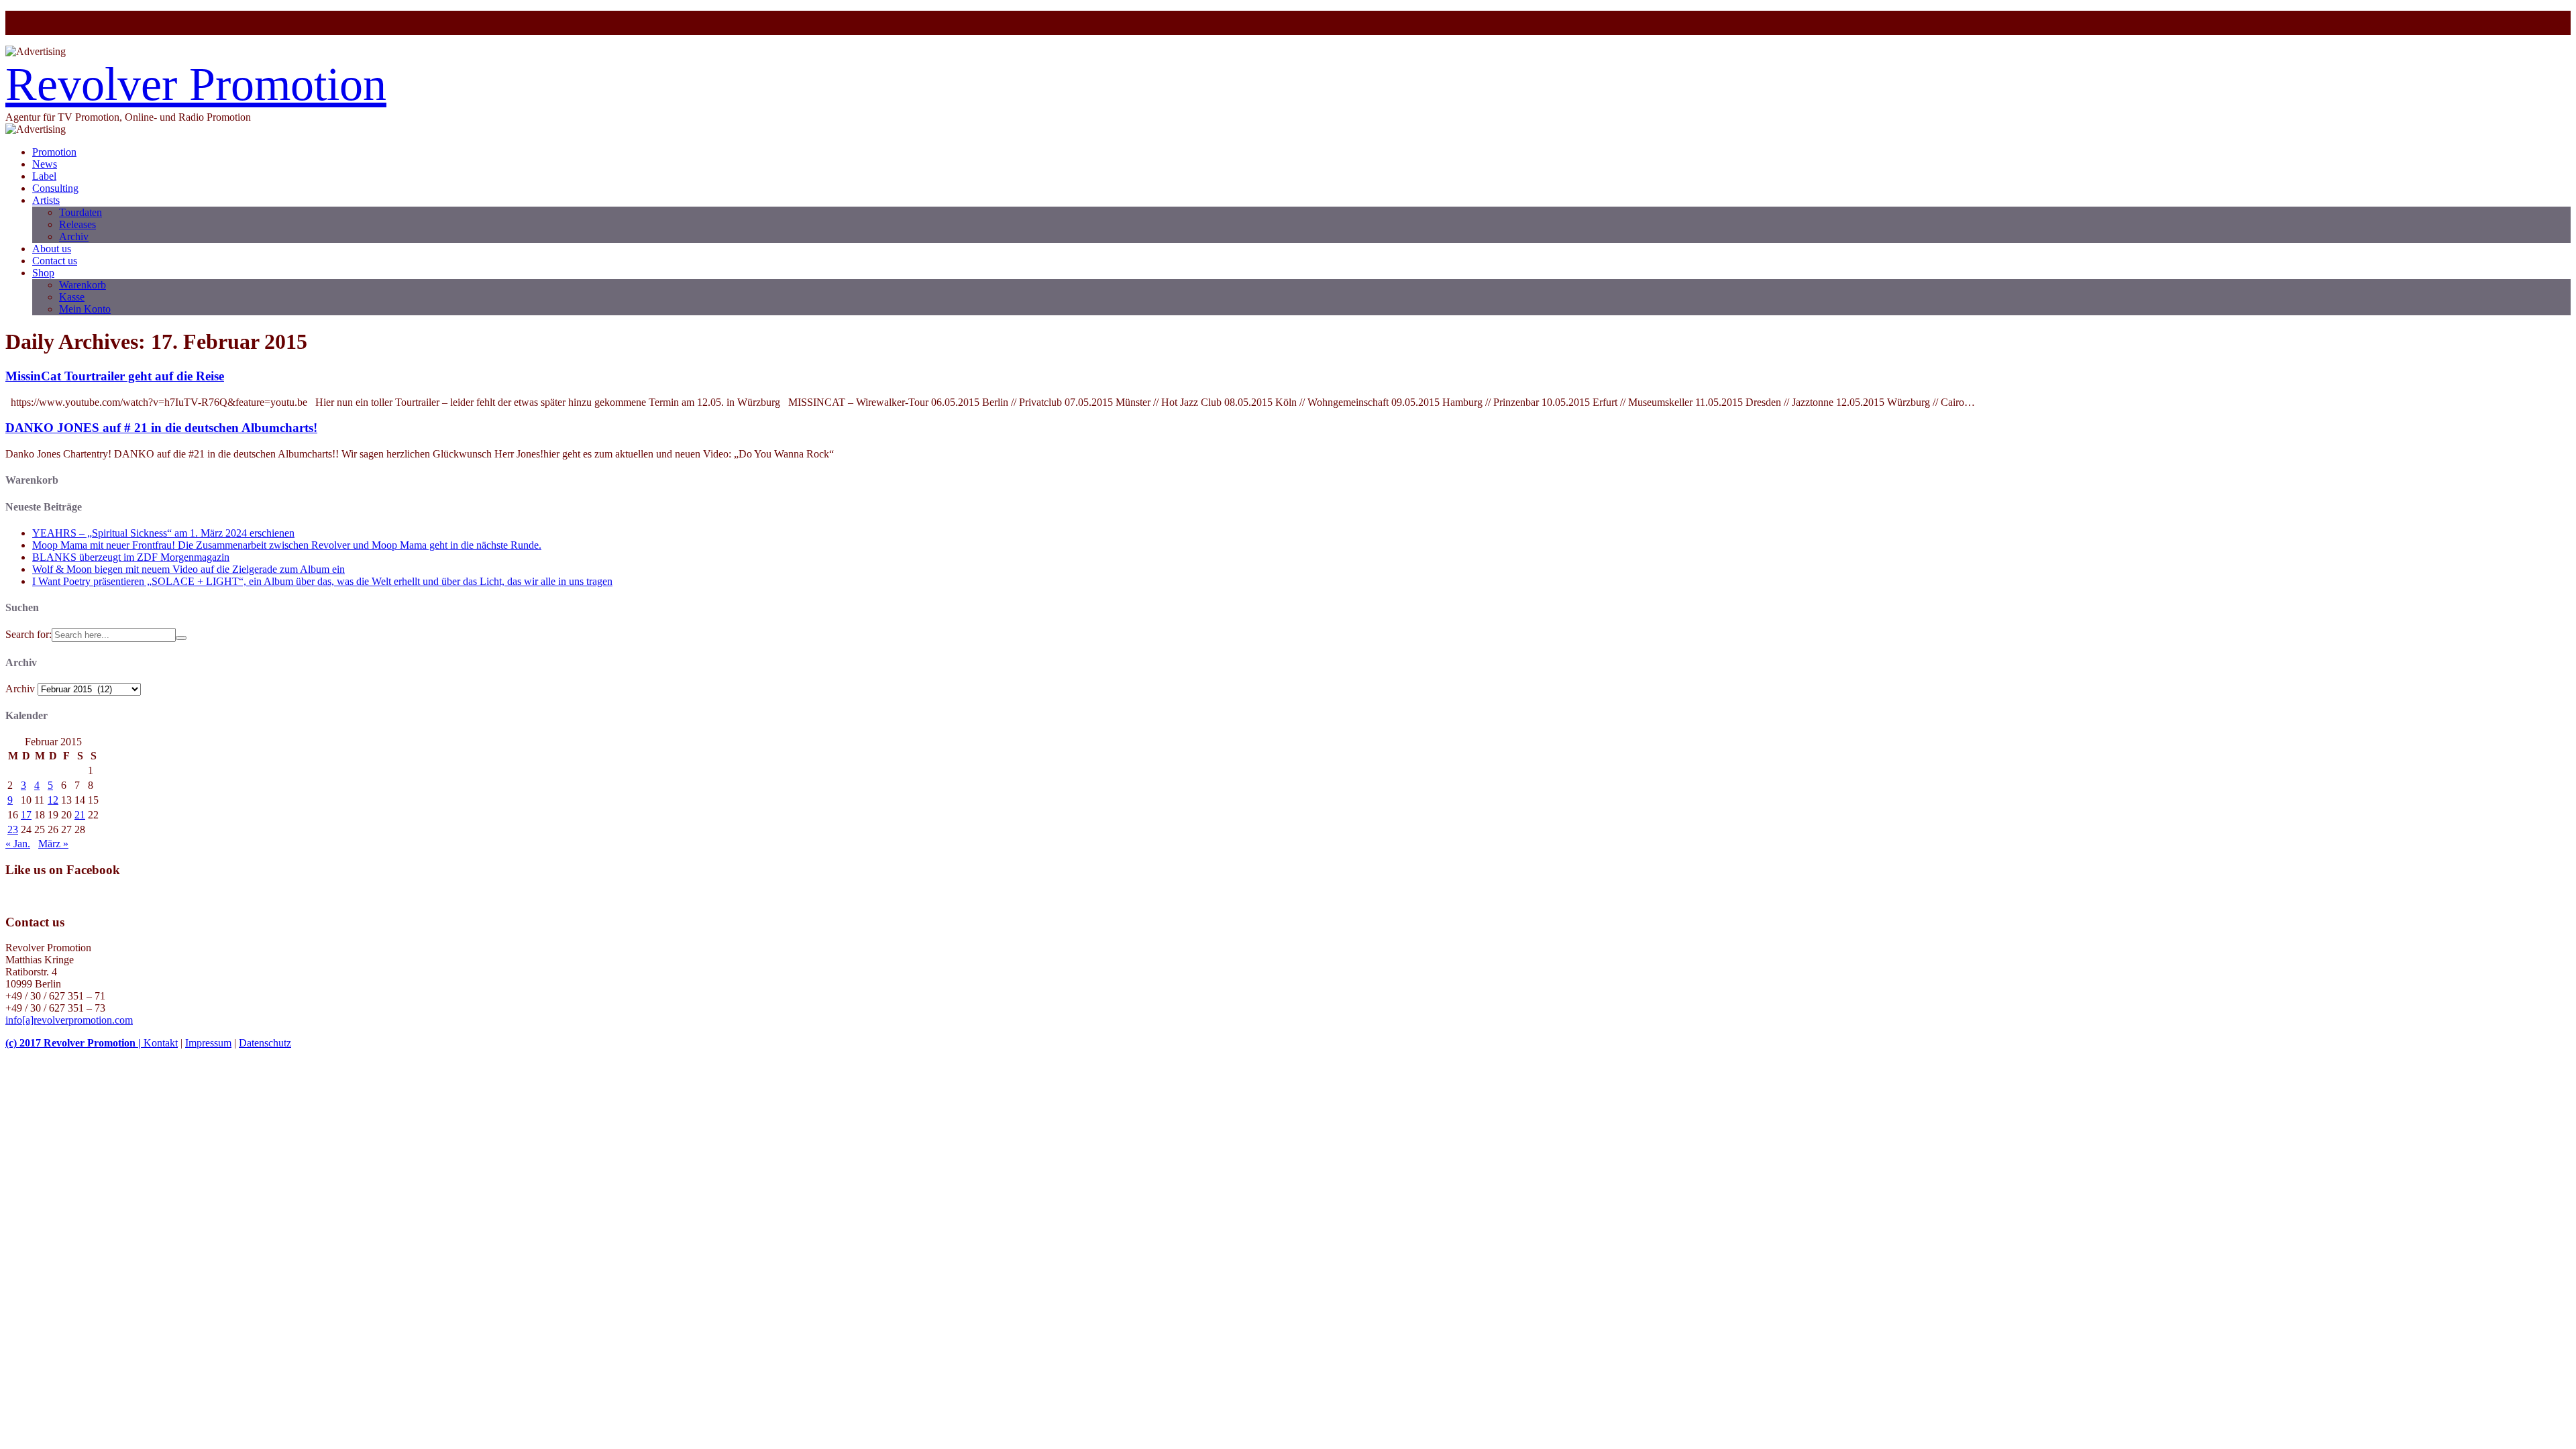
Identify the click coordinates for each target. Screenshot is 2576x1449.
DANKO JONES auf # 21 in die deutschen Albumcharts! (161, 428)
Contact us (55, 261)
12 (53, 800)
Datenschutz (265, 1043)
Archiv (74, 236)
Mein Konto (85, 309)
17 (26, 815)
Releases (77, 224)
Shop (43, 273)
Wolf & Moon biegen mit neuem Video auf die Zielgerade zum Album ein (189, 569)
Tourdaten (80, 212)
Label (44, 176)
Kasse (72, 297)
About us (52, 249)
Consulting (55, 188)
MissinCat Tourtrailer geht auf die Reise (115, 376)
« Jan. (18, 844)
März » (53, 844)
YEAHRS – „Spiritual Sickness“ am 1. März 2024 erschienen (163, 533)
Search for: (29, 634)
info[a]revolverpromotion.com (69, 1020)
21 (80, 815)
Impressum (208, 1043)
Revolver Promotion (196, 84)
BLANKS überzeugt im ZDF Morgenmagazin (131, 557)
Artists (46, 200)
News (45, 164)
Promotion (54, 152)
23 (13, 829)
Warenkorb (83, 285)
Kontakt (161, 1043)
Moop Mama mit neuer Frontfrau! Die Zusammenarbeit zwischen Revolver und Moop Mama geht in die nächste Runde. (287, 545)
